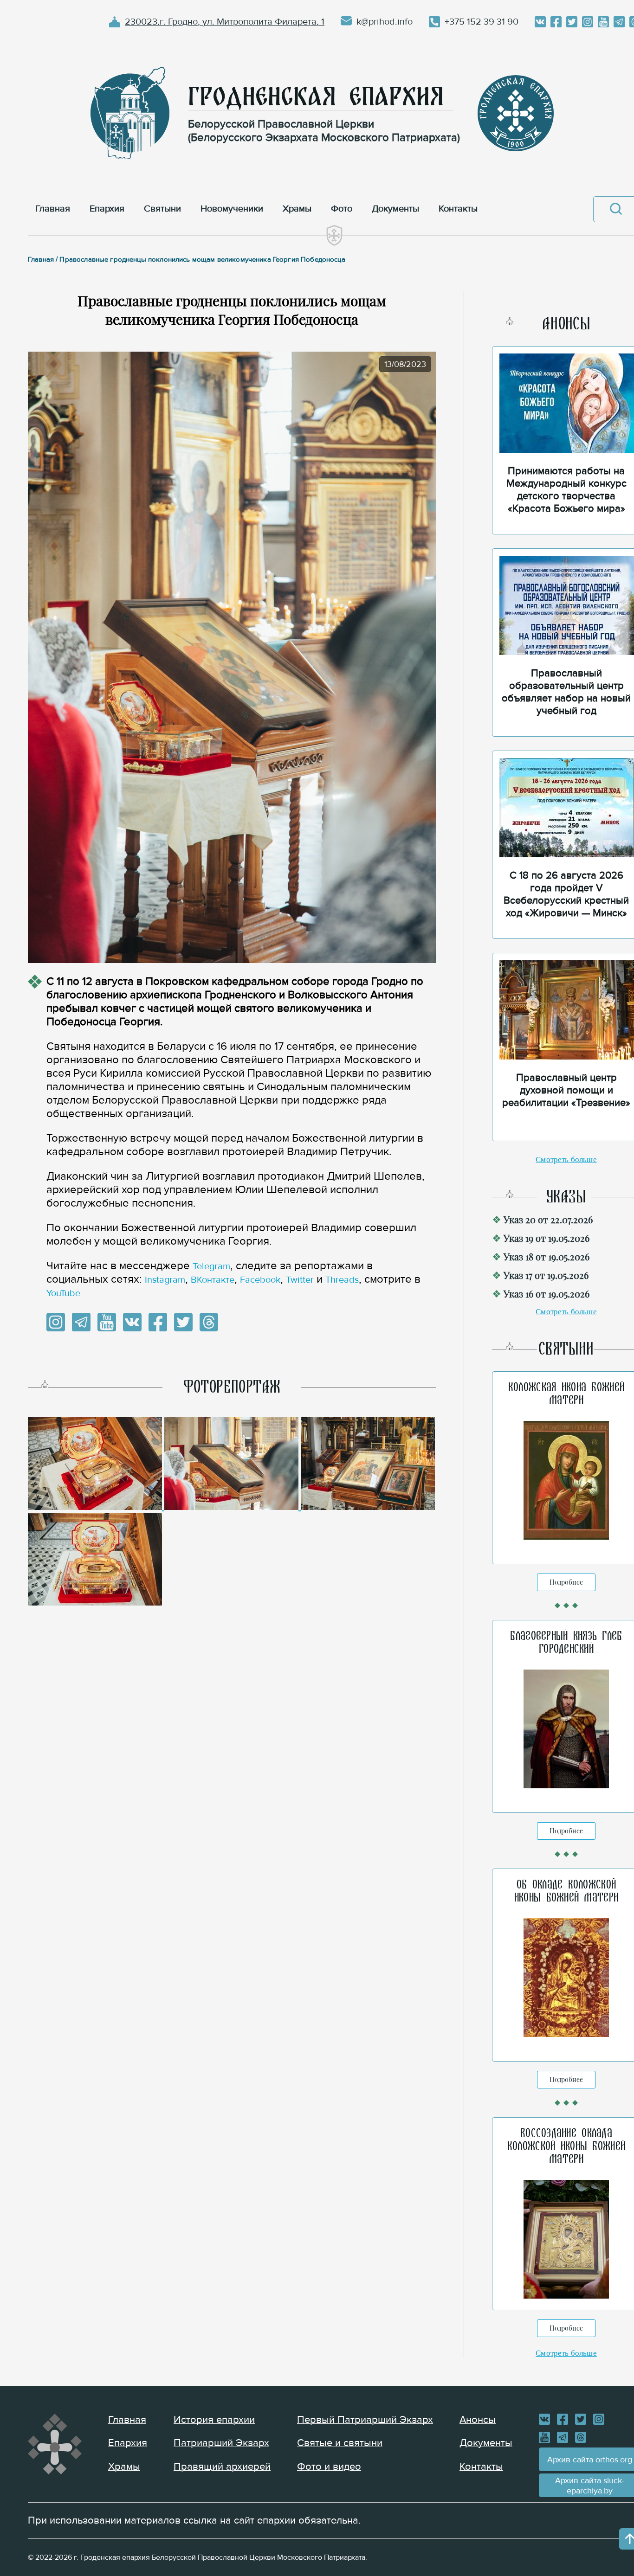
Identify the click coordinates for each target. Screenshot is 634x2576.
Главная (127, 2420)
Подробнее (566, 1582)
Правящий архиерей (222, 2467)
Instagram (165, 1280)
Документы (486, 2443)
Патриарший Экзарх (221, 2443)
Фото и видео (329, 2467)
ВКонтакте (213, 1280)
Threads (342, 1280)
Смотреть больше (566, 1160)
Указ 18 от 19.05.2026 (547, 1256)
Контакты (481, 2467)
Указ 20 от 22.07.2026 (548, 1219)
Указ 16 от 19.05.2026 (547, 1294)
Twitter (300, 1280)
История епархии (214, 2420)
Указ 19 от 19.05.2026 (547, 1238)
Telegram (211, 1266)
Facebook (260, 1280)
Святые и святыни (340, 2443)
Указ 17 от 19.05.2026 (546, 1275)
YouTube (63, 1293)
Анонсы (478, 2420)
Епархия (128, 2443)
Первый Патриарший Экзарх (365, 2420)
